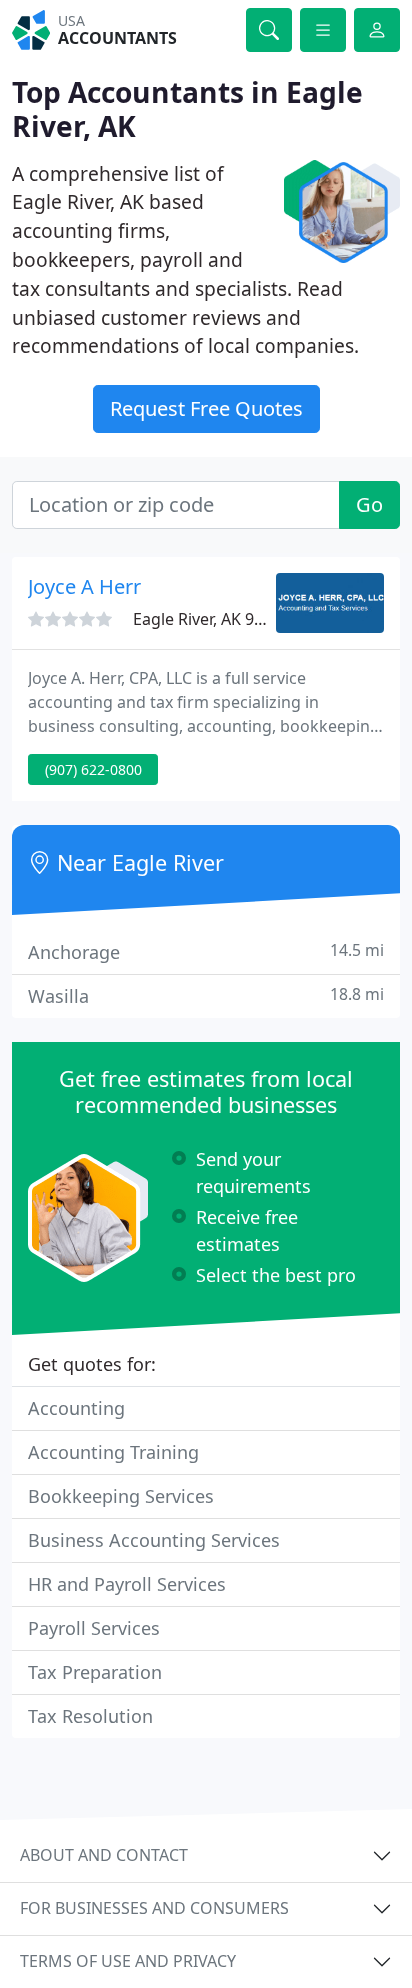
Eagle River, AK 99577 (211, 619)
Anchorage (206, 951)
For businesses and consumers (154, 1908)
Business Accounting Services (154, 1540)
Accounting (76, 1408)
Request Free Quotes (206, 408)
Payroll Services (94, 1628)
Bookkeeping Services (121, 1496)
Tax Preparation (95, 1672)
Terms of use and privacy (128, 1961)
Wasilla (206, 995)
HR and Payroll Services (127, 1584)
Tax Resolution (90, 1716)
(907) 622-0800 (93, 769)
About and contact (104, 1855)
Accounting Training (113, 1452)
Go (369, 504)
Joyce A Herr (84, 586)
